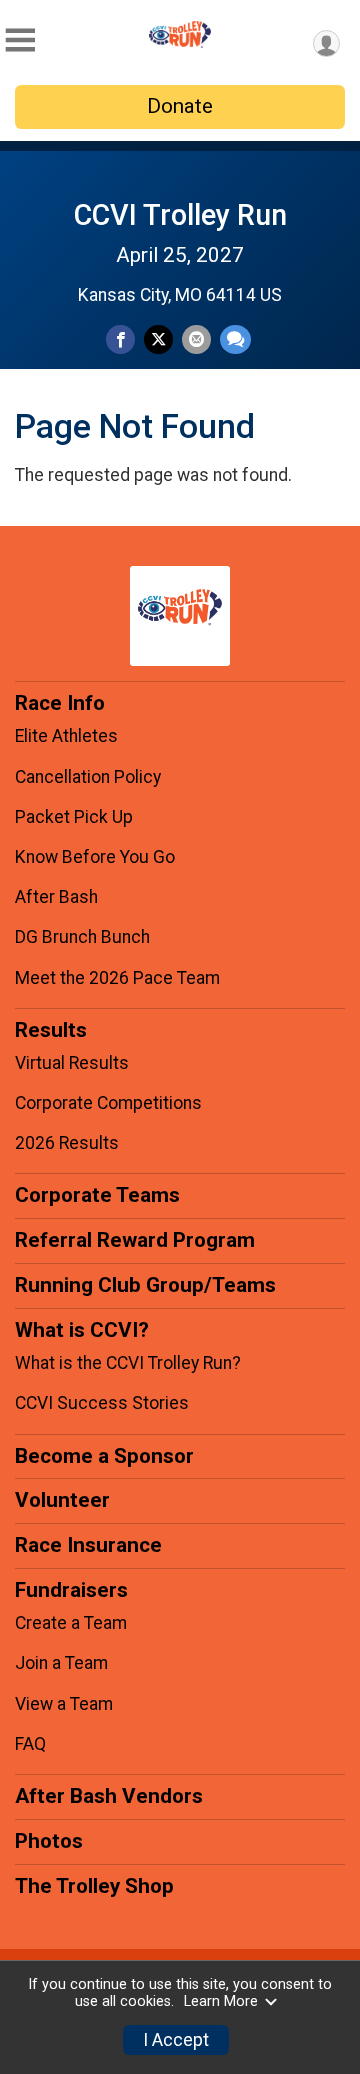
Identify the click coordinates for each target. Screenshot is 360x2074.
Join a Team (61, 1663)
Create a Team (71, 1623)
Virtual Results (72, 1063)
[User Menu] (326, 43)
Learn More (221, 2001)
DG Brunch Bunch (82, 937)
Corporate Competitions (108, 1103)
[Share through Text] (235, 339)
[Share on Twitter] (158, 339)
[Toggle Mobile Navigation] (20, 40)
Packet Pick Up (74, 817)
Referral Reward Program (135, 1240)
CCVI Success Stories (102, 1403)
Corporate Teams (97, 1195)
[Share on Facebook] (120, 339)
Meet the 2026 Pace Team (117, 978)
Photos (49, 1841)
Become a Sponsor (104, 1456)
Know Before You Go (95, 857)
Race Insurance (88, 1545)
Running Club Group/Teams (145, 1285)
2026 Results (67, 1143)
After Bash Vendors (109, 1796)
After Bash (56, 897)
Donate (180, 106)
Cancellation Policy (88, 777)
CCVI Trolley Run (180, 215)
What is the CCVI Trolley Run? (128, 1363)
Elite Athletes (66, 736)
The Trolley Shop (94, 1886)
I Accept (176, 2040)
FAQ (30, 1744)
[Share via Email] (196, 339)
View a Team (64, 1704)
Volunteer (62, 1500)
